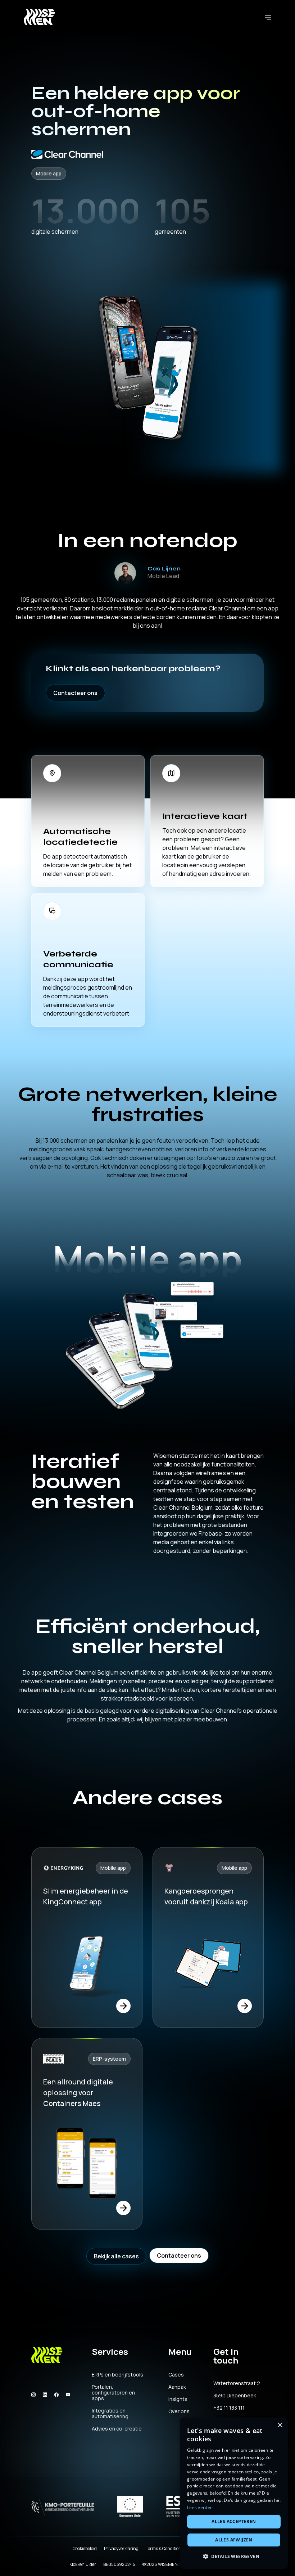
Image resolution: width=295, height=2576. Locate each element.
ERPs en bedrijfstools (117, 2375)
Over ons (179, 2411)
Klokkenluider (83, 2564)
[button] (268, 17)
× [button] (280, 2425)
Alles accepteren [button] (234, 2521)
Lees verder (199, 2507)
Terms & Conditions (165, 2548)
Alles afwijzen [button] (234, 2540)
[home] (39, 17)
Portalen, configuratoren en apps (113, 2393)
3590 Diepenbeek (235, 2396)
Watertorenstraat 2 (237, 2383)
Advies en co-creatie (117, 2429)
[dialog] (234, 2493)
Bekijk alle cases (116, 2256)
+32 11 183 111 (229, 2408)
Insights (178, 2399)
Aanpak (177, 2387)
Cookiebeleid (85, 2548)
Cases (176, 2375)
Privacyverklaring (121, 2548)
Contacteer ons (75, 693)
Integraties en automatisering (110, 2414)
